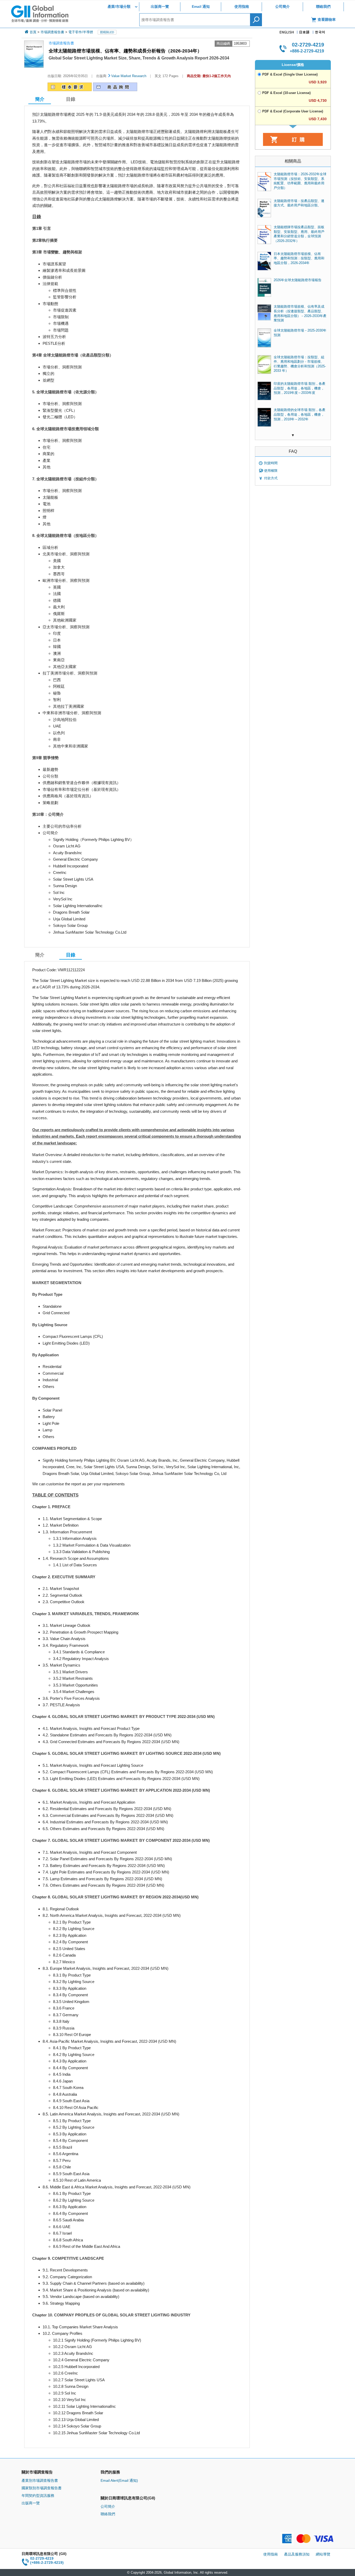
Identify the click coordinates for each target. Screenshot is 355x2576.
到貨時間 (271, 463)
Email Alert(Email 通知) (119, 2480)
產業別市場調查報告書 (40, 2480)
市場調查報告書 (52, 32)
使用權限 (271, 471)
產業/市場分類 (119, 6)
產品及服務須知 (297, 2554)
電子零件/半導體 (81, 32)
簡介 (40, 955)
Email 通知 (201, 6)
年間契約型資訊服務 (38, 2496)
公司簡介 (282, 6)
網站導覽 (323, 2554)
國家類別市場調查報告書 (42, 2488)
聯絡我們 (323, 6)
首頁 (33, 32)
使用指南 (242, 6)
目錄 (71, 99)
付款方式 (271, 478)
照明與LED (107, 32)
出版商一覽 (160, 6)
